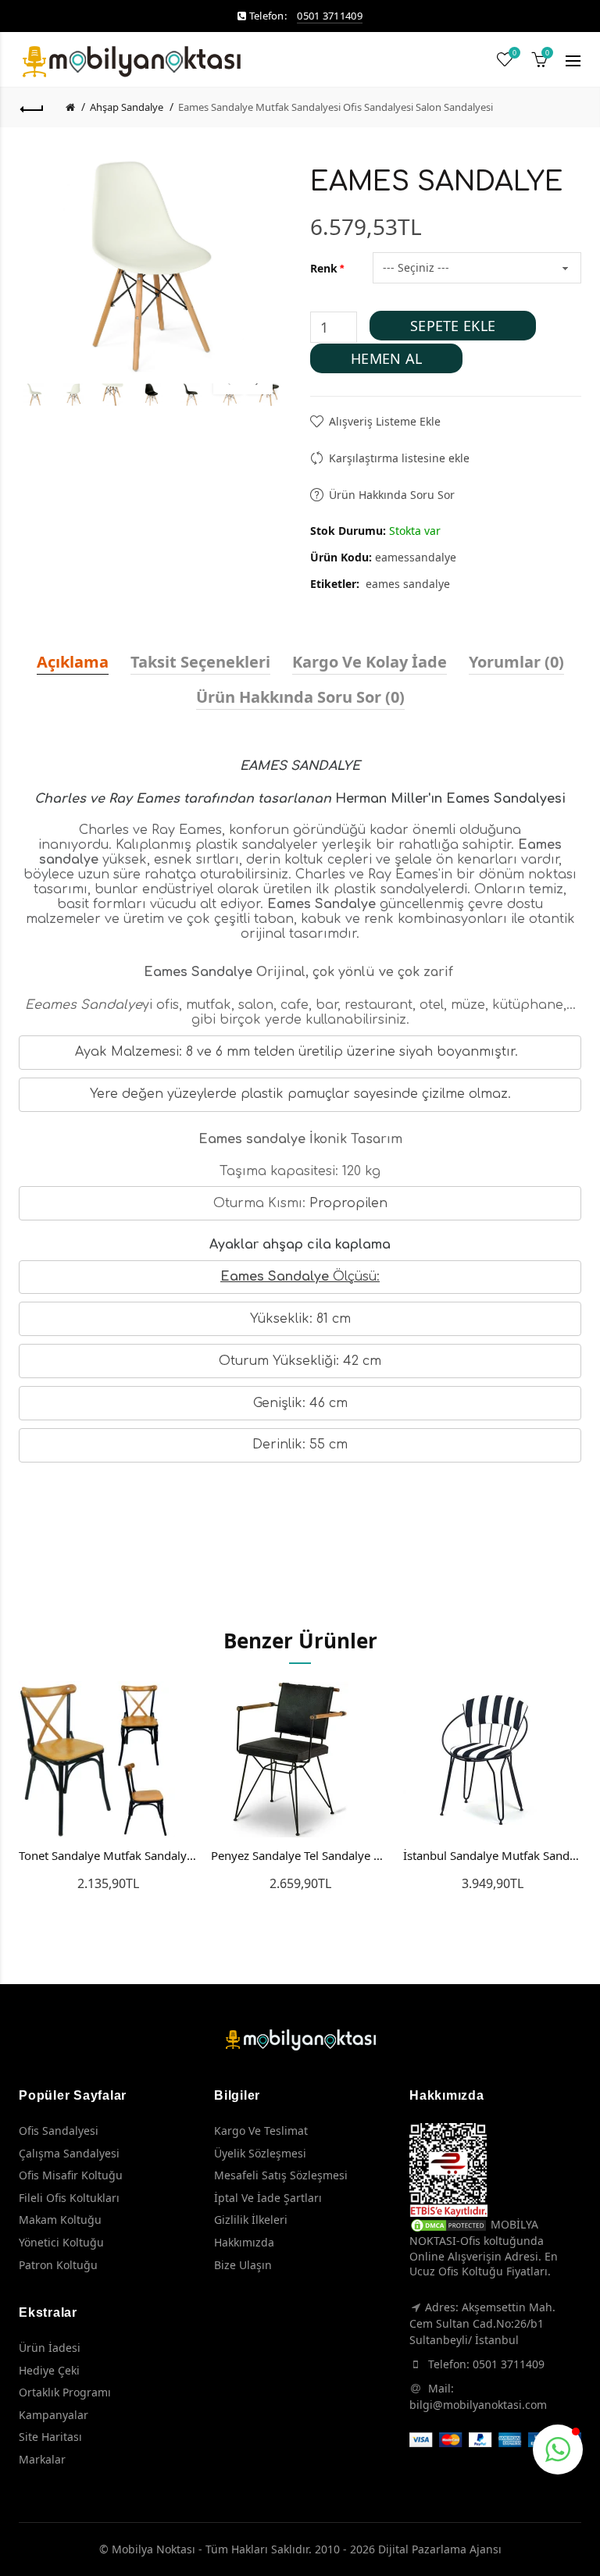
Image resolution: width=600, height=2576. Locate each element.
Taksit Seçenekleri (200, 662)
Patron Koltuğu (58, 2265)
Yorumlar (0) (516, 662)
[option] (34, 395)
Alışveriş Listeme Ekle (385, 421)
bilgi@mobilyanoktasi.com (478, 2405)
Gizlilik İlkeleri (251, 2220)
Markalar (42, 2459)
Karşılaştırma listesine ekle (399, 458)
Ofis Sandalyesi (59, 2131)
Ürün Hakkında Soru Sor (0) (300, 697)
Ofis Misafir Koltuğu (71, 2175)
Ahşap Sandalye (127, 107)
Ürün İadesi (50, 2348)
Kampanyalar (54, 2415)
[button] (558, 2450)
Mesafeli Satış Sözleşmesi (281, 2175)
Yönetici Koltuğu (61, 2242)
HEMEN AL (386, 358)
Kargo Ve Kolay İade (370, 662)
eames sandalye (408, 584)
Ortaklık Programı (65, 2392)
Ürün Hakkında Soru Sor (392, 495)
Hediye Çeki (49, 2370)
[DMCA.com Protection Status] (448, 2224)
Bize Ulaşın (243, 2265)
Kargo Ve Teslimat (261, 2131)
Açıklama (73, 662)
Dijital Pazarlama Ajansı (440, 2549)
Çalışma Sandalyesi (69, 2153)
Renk (324, 268)
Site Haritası (50, 2437)
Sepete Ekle (453, 326)
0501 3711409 (330, 16)
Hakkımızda (244, 2242)
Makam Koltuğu (60, 2220)
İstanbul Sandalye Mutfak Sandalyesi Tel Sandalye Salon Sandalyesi (492, 1855)
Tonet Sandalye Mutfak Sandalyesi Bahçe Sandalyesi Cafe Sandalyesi (108, 1855)
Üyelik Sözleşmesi (260, 2153)
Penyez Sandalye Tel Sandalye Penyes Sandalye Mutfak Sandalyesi (300, 1855)
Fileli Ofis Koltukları (69, 2198)
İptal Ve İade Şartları (268, 2198)
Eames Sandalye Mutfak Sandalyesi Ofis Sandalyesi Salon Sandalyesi (336, 107)
